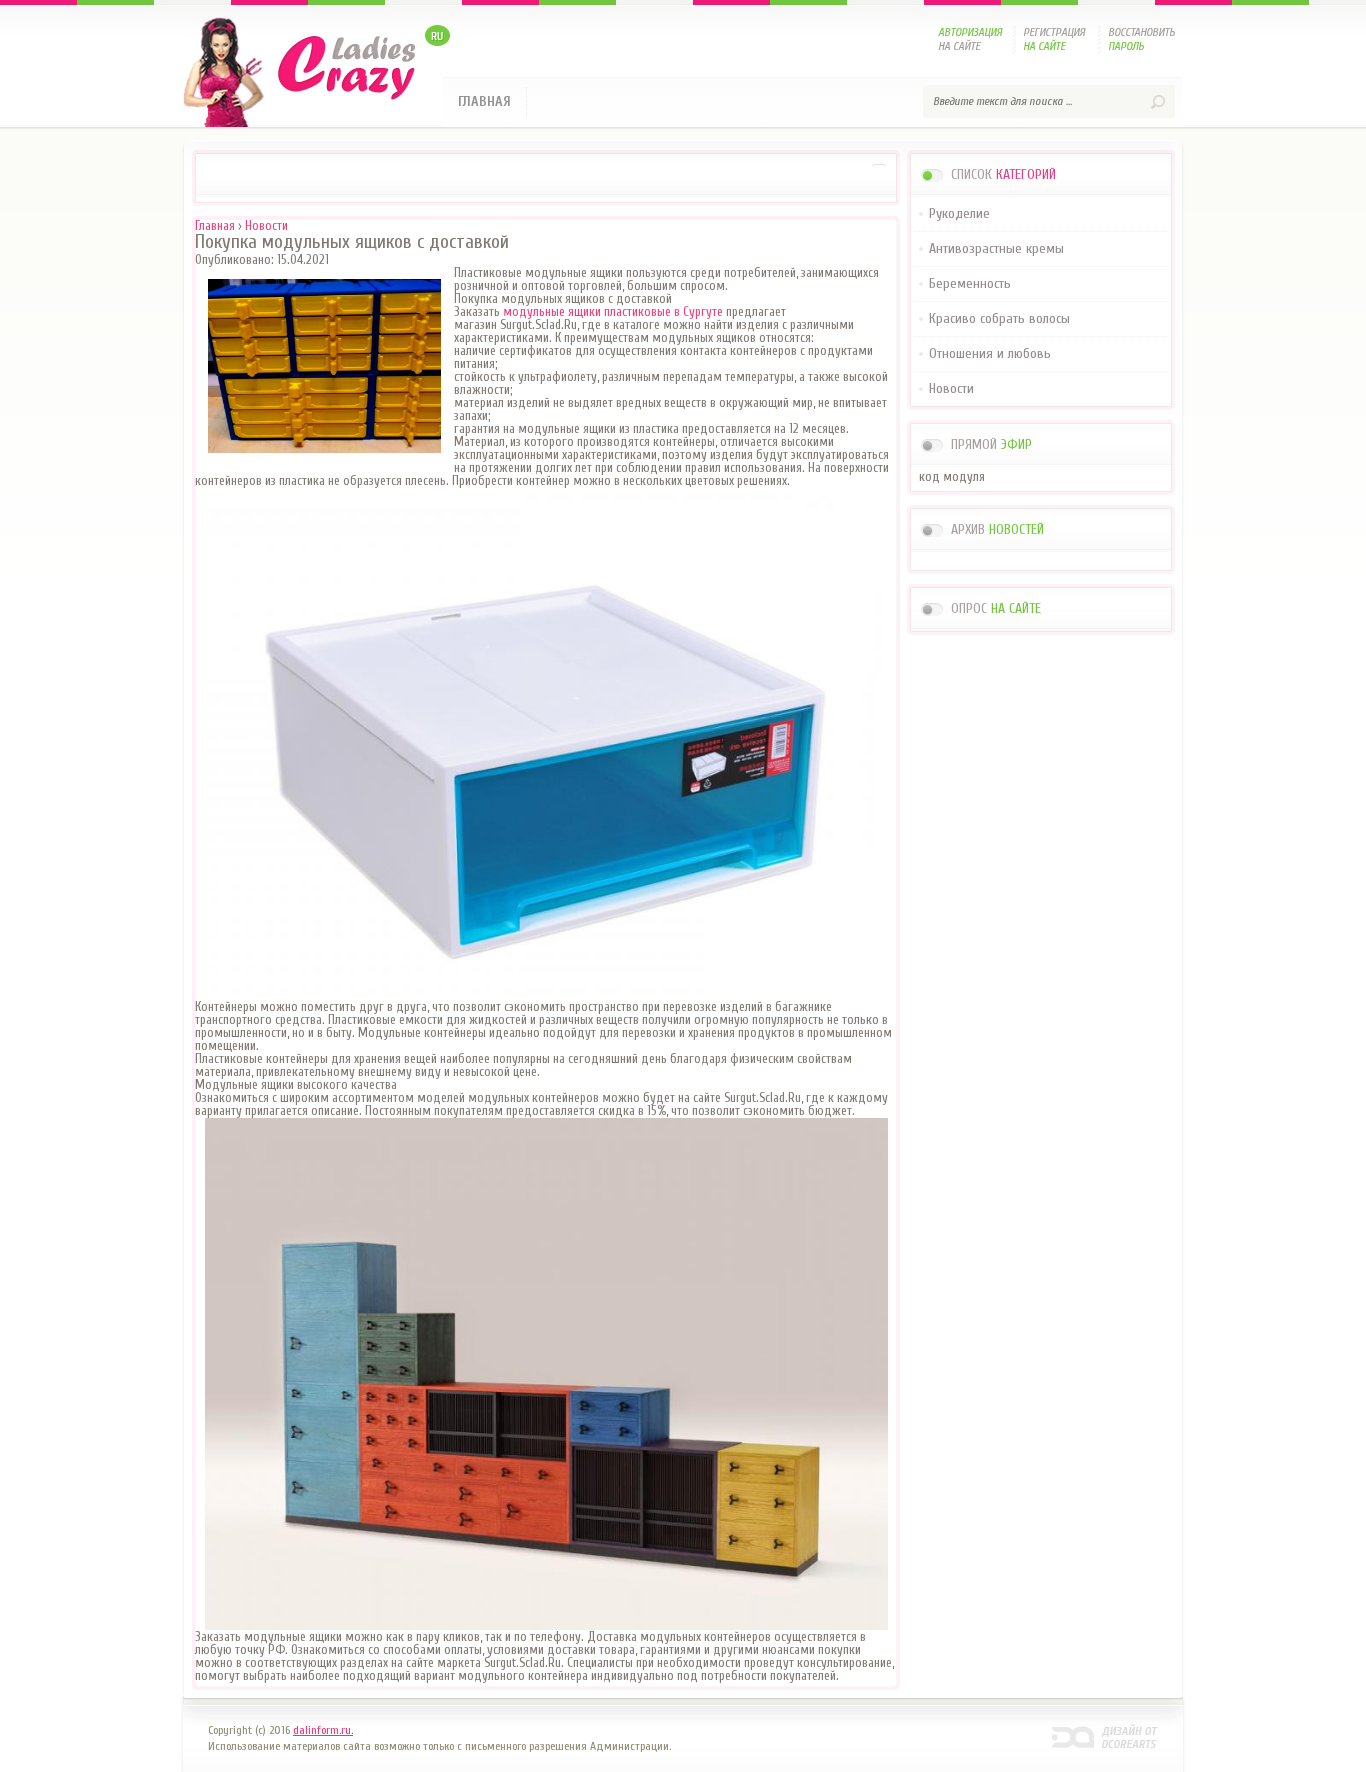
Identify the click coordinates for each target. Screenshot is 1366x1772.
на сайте (970, 39)
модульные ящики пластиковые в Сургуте (613, 311)
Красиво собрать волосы (999, 318)
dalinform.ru (1105, 1736)
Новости (951, 388)
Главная (484, 101)
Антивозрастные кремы (996, 248)
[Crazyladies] (316, 71)
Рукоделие (959, 213)
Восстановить (1141, 39)
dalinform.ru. (323, 1730)
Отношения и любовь (990, 353)
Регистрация (1054, 39)
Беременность (970, 283)
